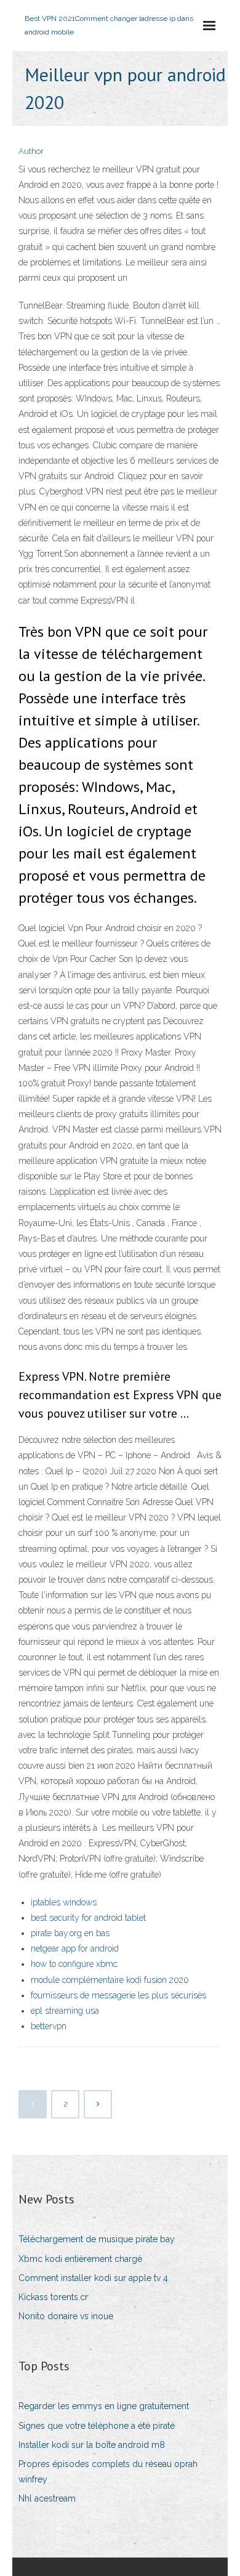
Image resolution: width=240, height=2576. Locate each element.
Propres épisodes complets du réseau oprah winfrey (108, 2472)
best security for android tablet (88, 1918)
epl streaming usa (65, 2011)
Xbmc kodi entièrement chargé (80, 2259)
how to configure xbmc (74, 1964)
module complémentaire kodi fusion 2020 (110, 1980)
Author (31, 151)
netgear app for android (75, 1948)
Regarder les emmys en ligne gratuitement (104, 2406)
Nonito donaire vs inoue (66, 2316)
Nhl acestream (47, 2498)
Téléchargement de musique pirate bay (97, 2239)
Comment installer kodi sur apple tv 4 (93, 2278)
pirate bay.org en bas (70, 1933)
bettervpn (49, 2026)
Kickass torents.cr (53, 2297)
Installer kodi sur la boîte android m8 (92, 2445)
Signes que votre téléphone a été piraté (97, 2426)
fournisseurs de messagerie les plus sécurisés (118, 1995)
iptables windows (64, 1902)
